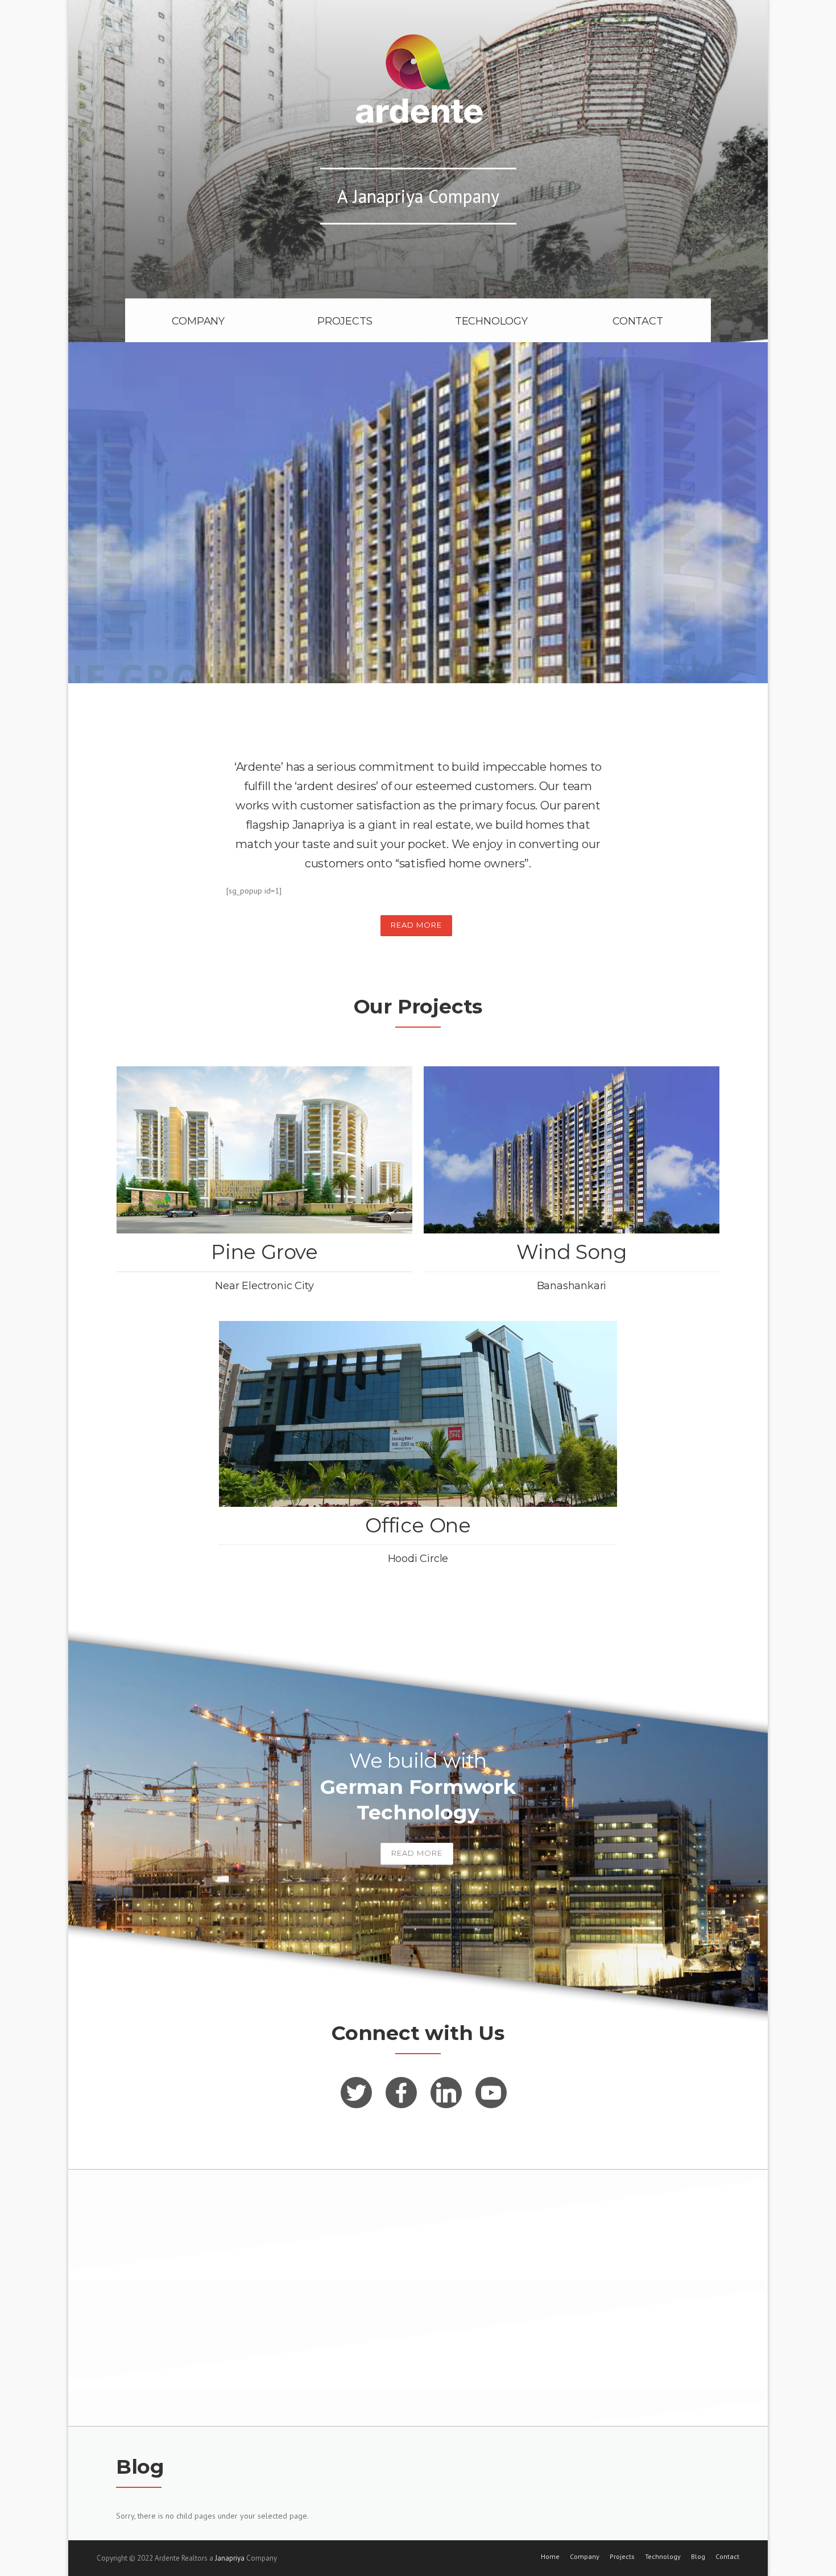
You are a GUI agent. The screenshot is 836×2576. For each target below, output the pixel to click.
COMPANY (198, 321)
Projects (622, 2557)
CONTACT (638, 321)
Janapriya (230, 2558)
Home (550, 2557)
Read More (416, 925)
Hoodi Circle (418, 1559)
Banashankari (572, 1286)
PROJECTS (345, 321)
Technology (663, 2557)
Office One (418, 1525)
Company (585, 2557)
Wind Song (571, 1252)
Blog (698, 2557)
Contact (727, 2557)
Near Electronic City (264, 1286)
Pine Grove (264, 1252)
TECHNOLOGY (491, 321)
